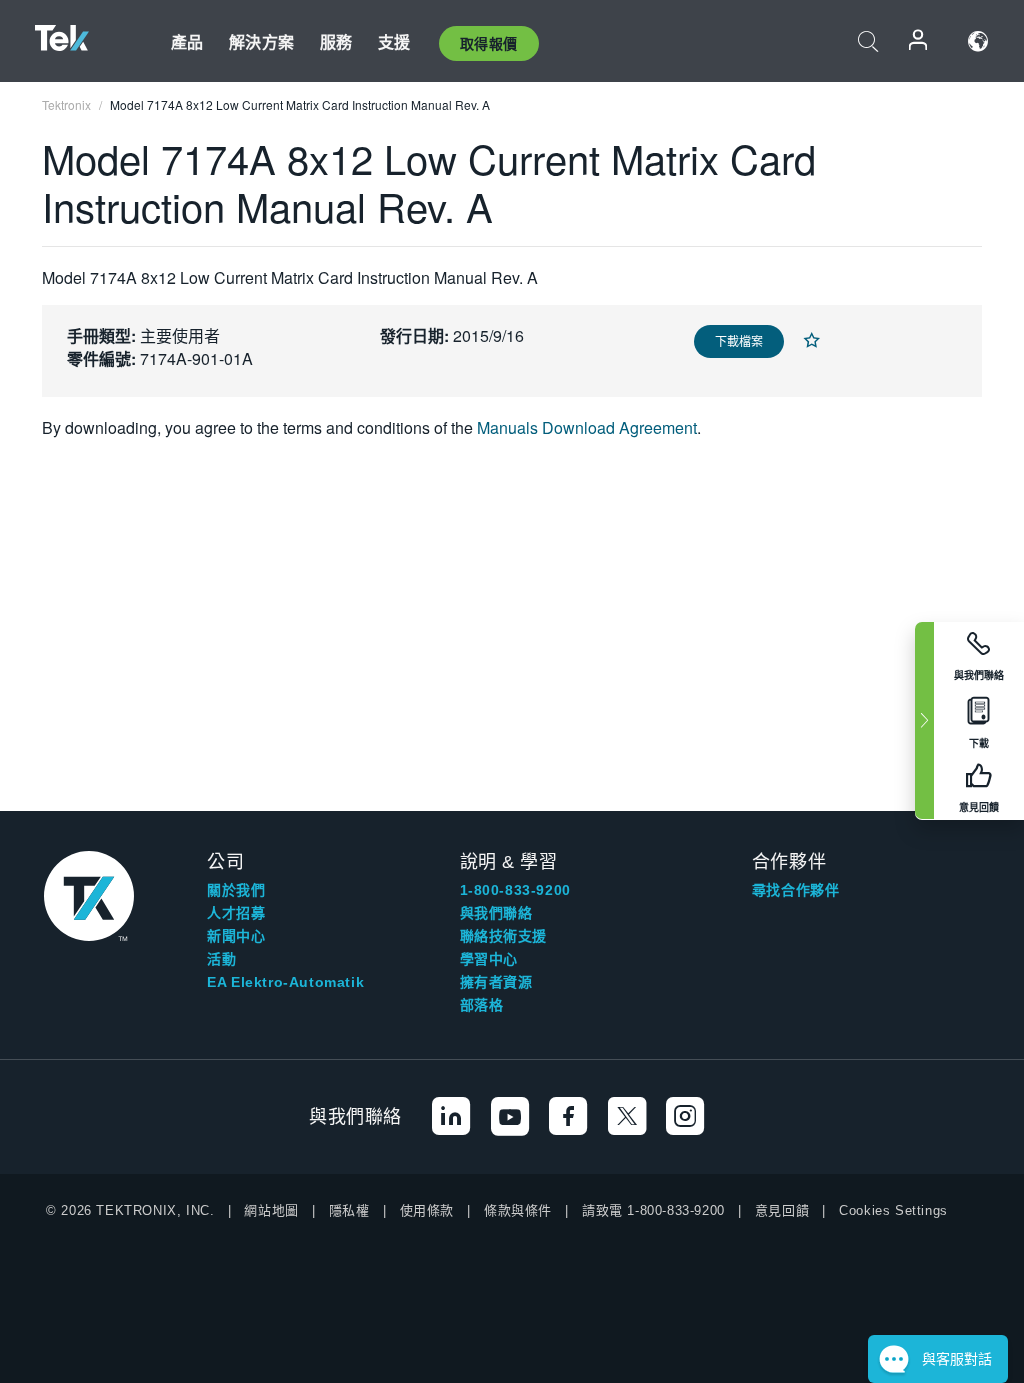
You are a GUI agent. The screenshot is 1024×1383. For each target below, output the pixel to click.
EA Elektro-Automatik (285, 982)
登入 (919, 41)
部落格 (482, 1005)
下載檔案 (739, 340)
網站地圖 (271, 1210)
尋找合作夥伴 (796, 890)
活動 (221, 959)
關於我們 (236, 890)
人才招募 (236, 913)
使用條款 (427, 1210)
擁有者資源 (496, 982)
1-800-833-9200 (515, 890)
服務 (336, 41)
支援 (394, 41)
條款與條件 (518, 1210)
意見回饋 (782, 1210)
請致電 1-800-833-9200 (653, 1210)
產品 (187, 41)
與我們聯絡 (496, 913)
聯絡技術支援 (504, 936)
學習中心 (489, 959)
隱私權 (349, 1210)
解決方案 (261, 41)
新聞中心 (236, 936)
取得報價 (489, 43)
